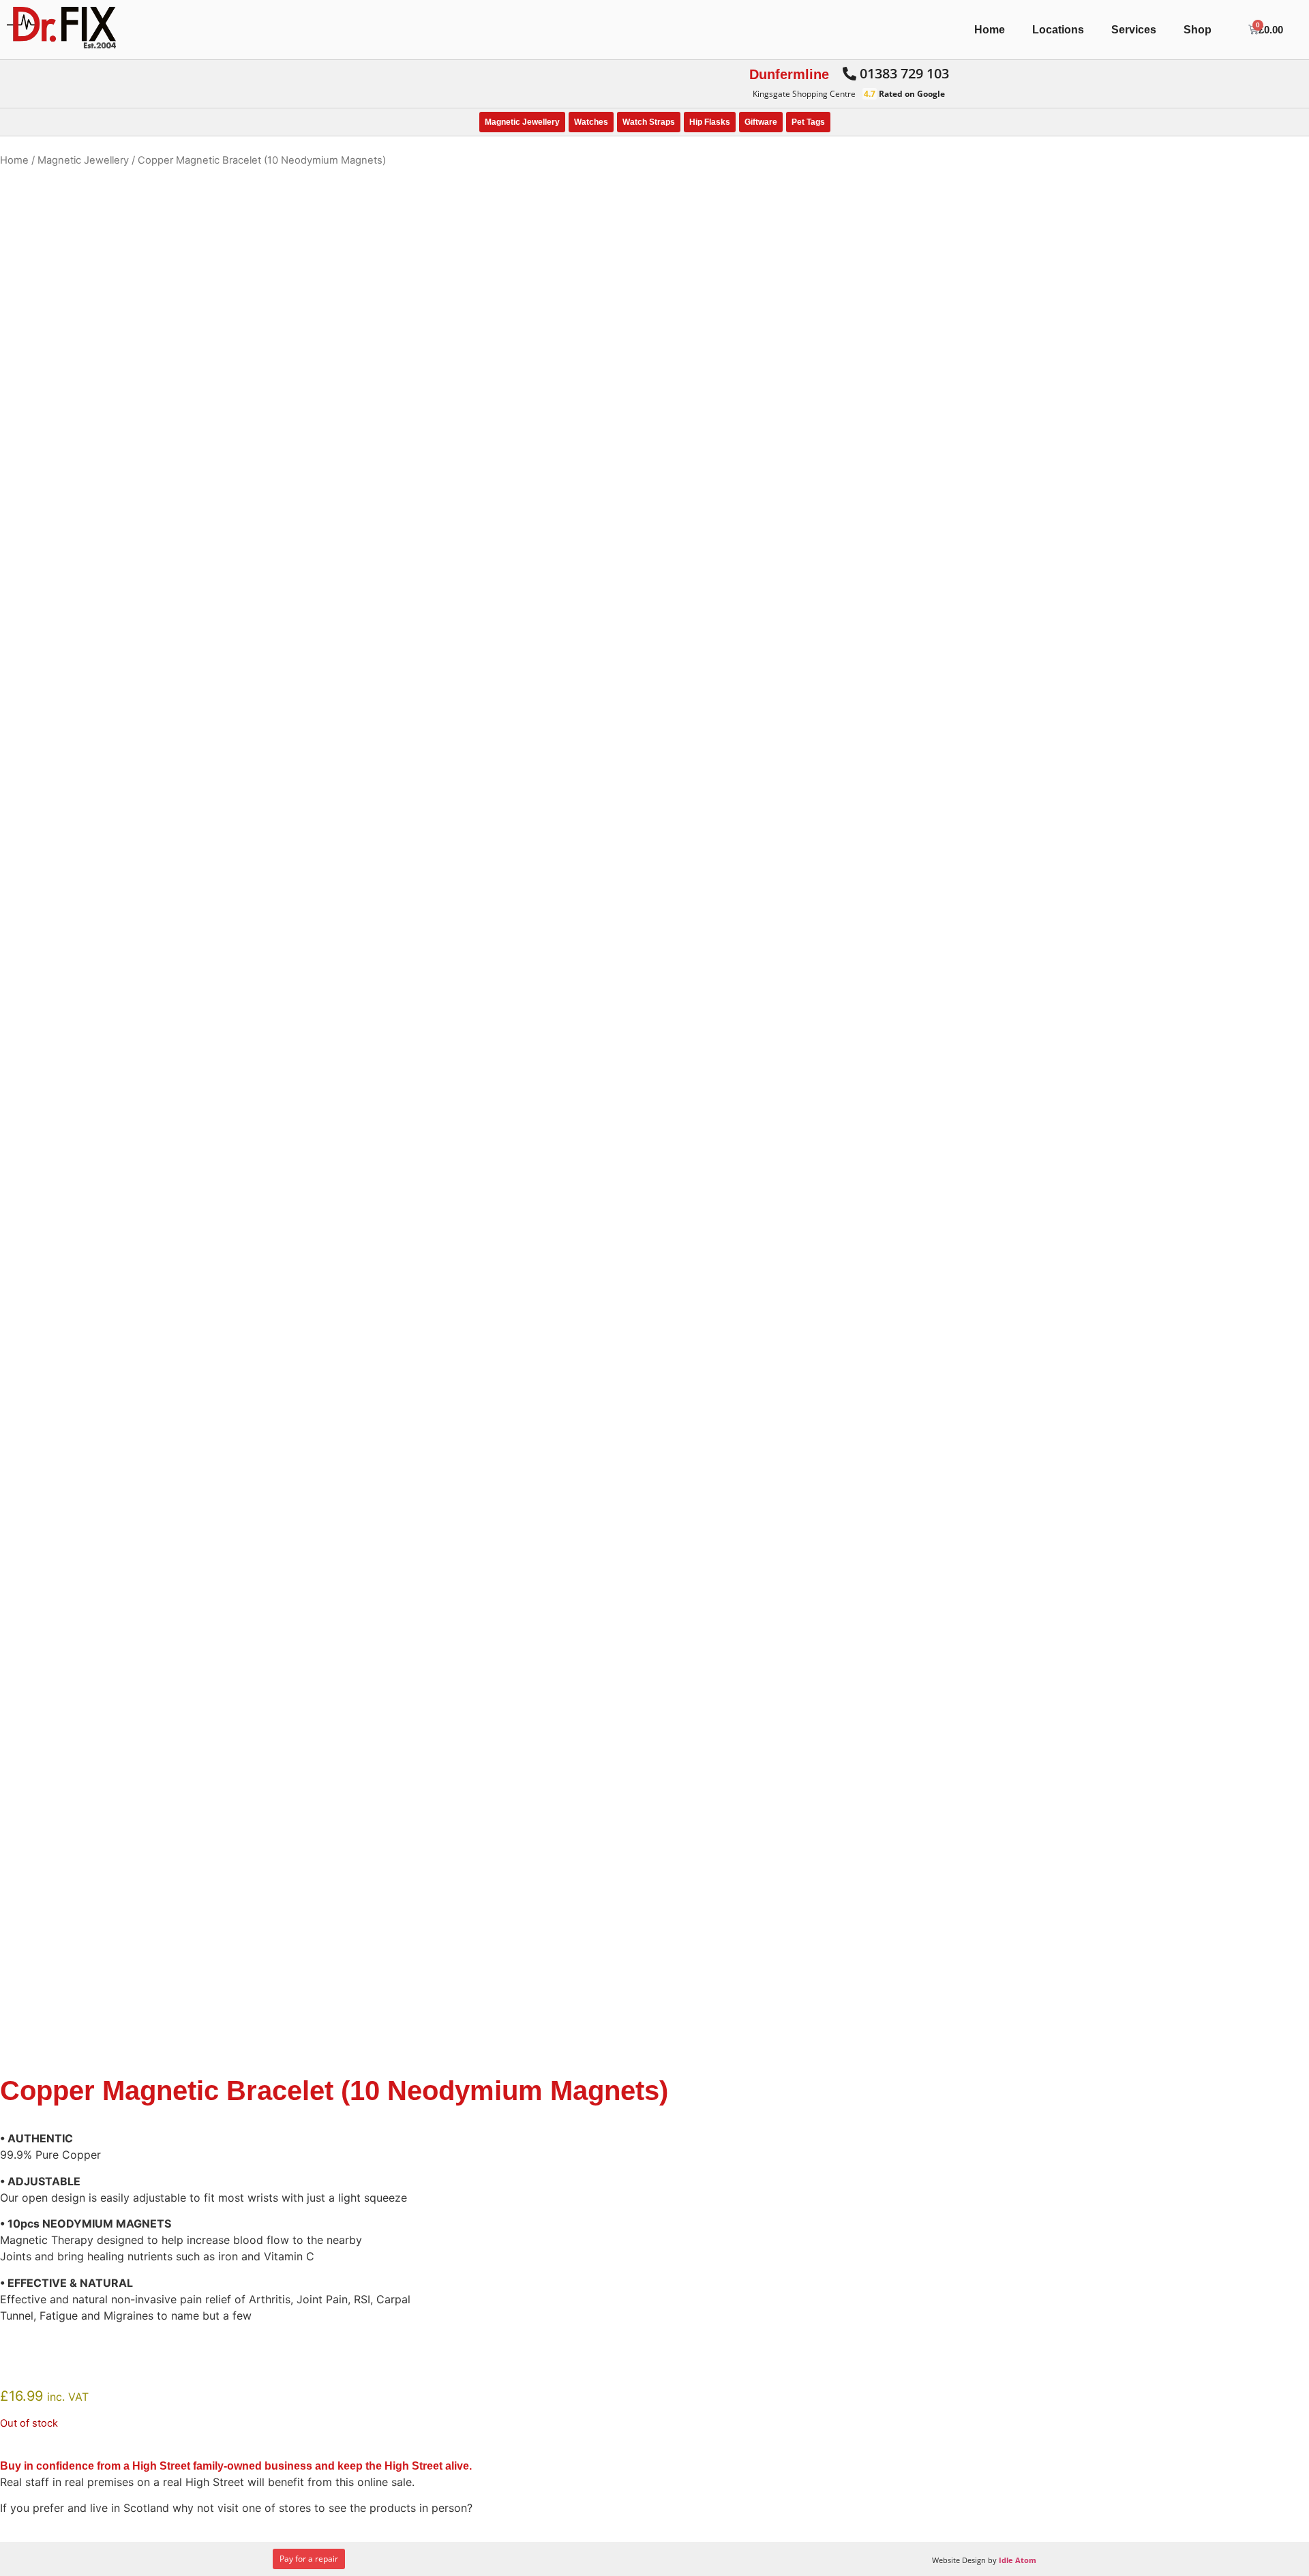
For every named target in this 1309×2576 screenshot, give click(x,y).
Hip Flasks (710, 122)
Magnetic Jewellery (522, 122)
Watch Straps (649, 122)
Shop (1198, 30)
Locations (1058, 30)
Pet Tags (808, 122)
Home (990, 30)
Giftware (761, 122)
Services (1134, 30)
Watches (591, 122)
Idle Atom (1018, 2560)
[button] (896, 74)
